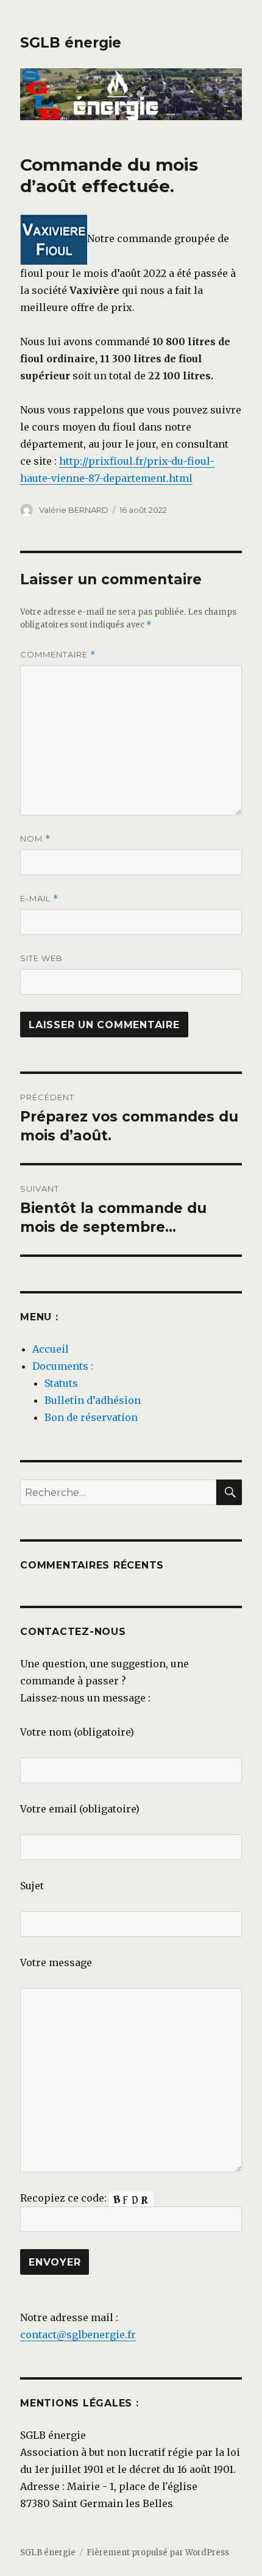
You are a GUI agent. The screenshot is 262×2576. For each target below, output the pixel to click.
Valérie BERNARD (74, 510)
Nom (35, 839)
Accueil (51, 1349)
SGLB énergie (71, 43)
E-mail (39, 899)
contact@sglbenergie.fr (78, 2334)
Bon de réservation (91, 1417)
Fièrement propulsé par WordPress (158, 2553)
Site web (41, 958)
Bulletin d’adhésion (93, 1400)
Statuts (61, 1383)
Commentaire (58, 655)
